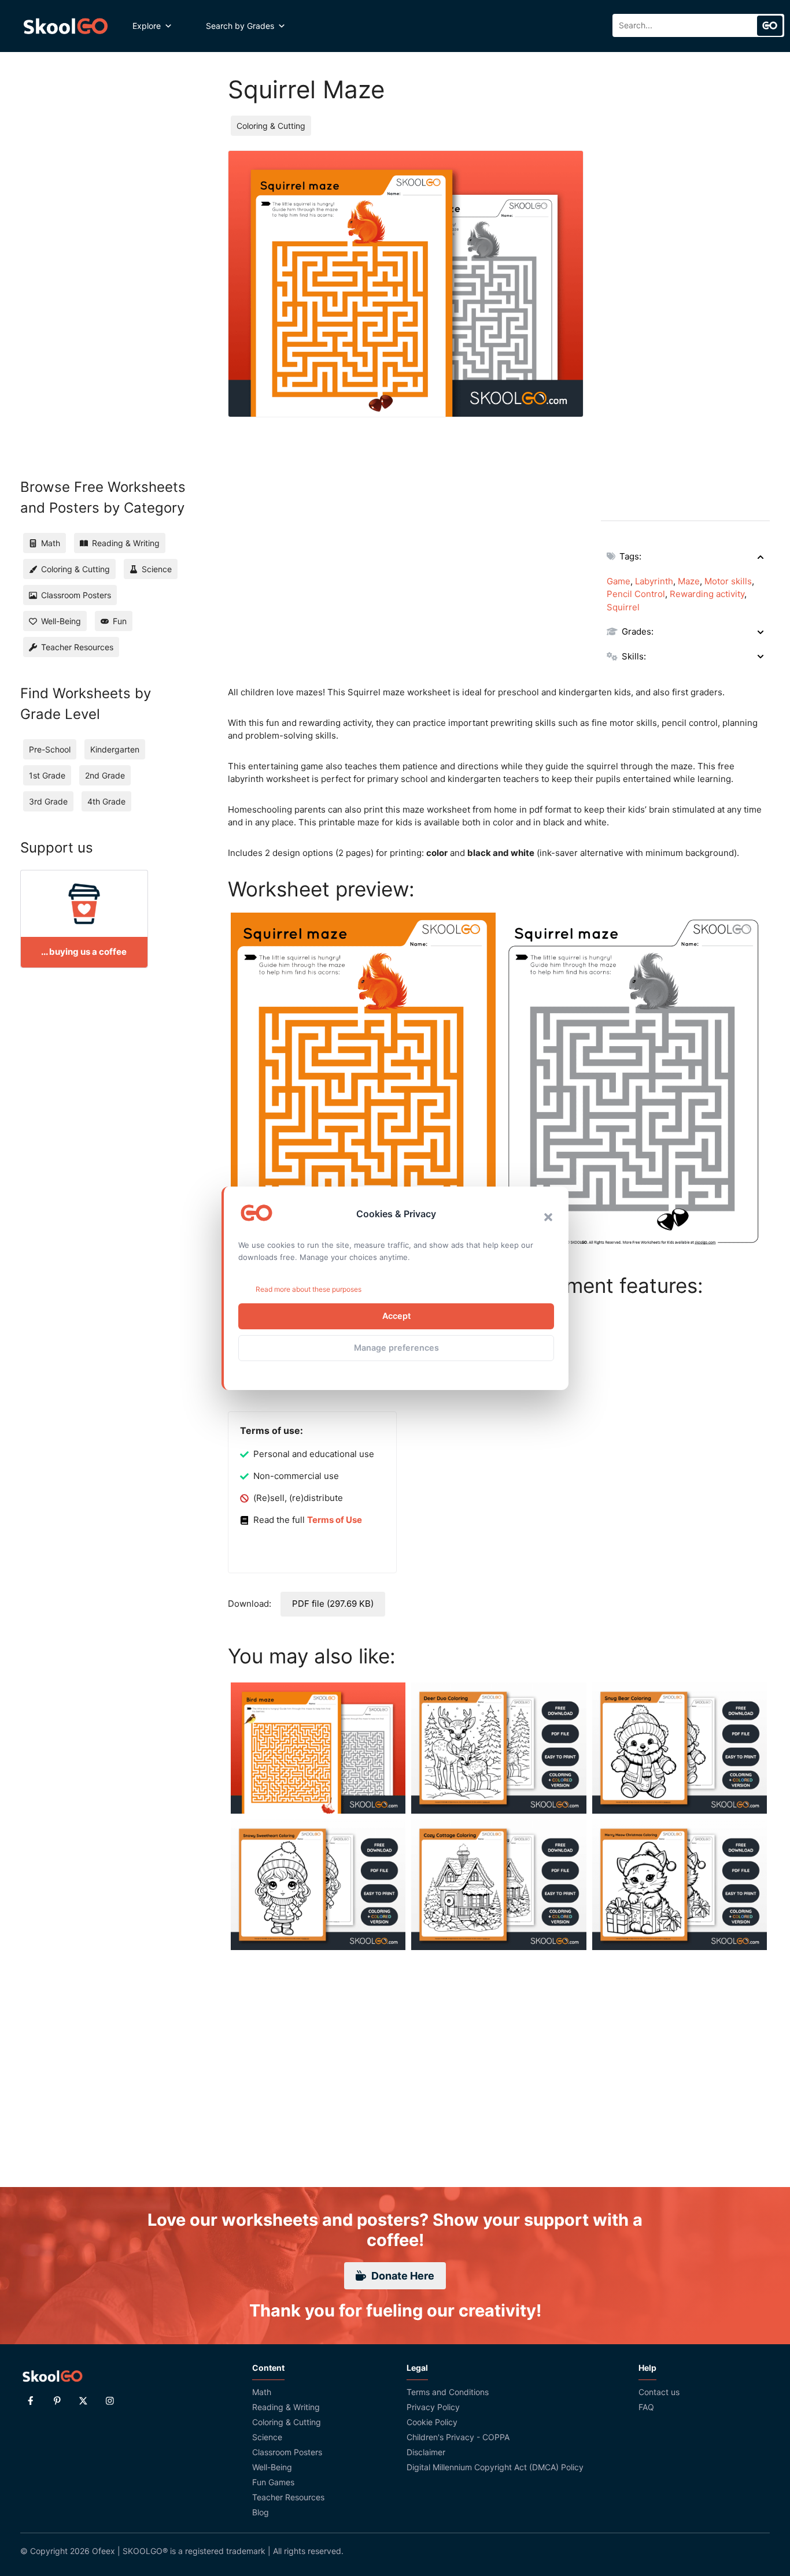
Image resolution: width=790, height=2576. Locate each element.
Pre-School (50, 749)
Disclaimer (426, 2452)
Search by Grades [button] (240, 26)
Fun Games (273, 2482)
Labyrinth (654, 581)
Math (262, 2392)
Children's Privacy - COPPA (458, 2437)
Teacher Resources (288, 2497)
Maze (689, 581)
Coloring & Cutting (271, 126)
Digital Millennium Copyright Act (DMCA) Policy (495, 2467)
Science (267, 2437)
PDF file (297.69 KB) (333, 1604)
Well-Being (272, 2467)
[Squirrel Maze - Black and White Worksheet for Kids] (635, 1084)
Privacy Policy (433, 2407)
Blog (261, 2512)
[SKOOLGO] (66, 26)
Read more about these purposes (309, 1289)
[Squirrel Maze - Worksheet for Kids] (363, 1084)
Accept (396, 1316)
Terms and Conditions (448, 2392)
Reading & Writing (286, 2407)
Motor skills (728, 581)
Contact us (659, 2392)
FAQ (646, 2407)
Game (619, 581)
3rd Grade (48, 801)
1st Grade (47, 775)
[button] (548, 1217)
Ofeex (104, 2551)
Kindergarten (115, 749)
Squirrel (623, 607)
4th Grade (106, 801)
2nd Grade (105, 775)
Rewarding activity (707, 594)
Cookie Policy (432, 2422)
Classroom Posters (287, 2452)
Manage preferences (396, 1348)
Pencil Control (636, 594)
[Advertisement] (685, 324)
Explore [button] (147, 26)
